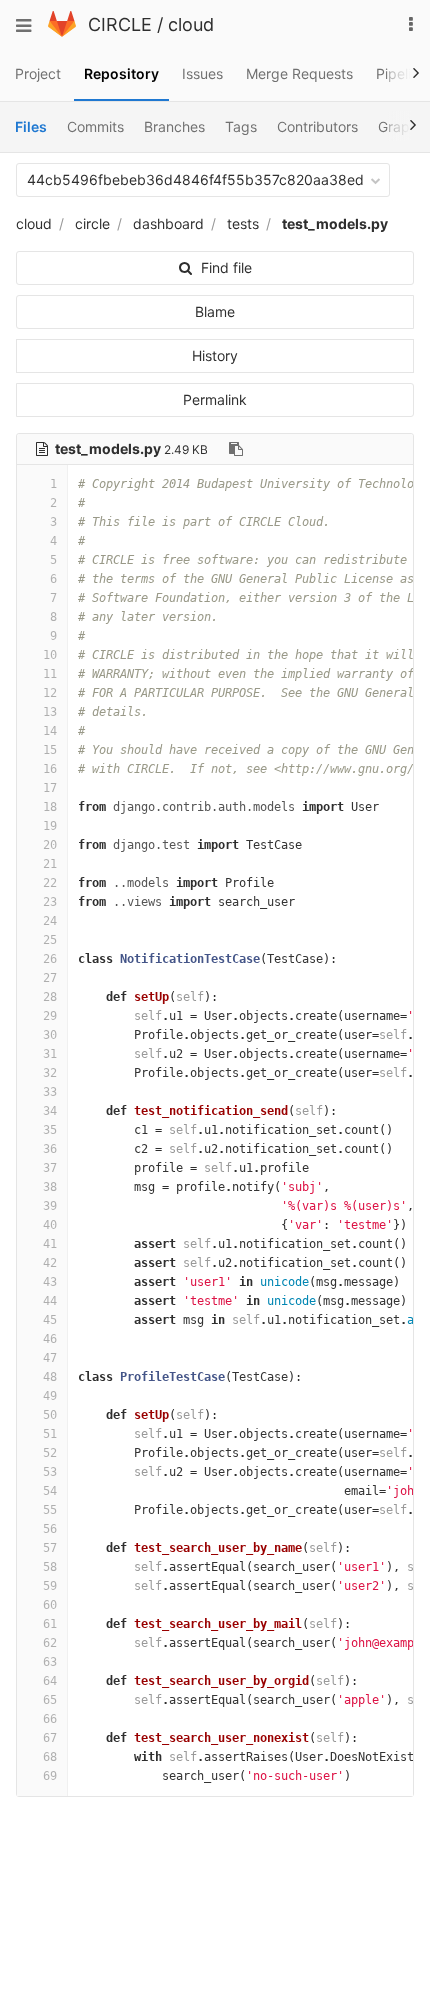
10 (50, 655)
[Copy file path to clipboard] (236, 449)
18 (50, 807)
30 (50, 1035)
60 (50, 1605)
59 (50, 1586)
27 (50, 978)
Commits (95, 126)
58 (50, 1567)
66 (50, 1719)
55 (50, 1510)
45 (50, 1320)
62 (50, 1643)
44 (50, 1301)
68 (50, 1757)
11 (50, 674)
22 (50, 883)
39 (50, 1206)
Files (31, 126)
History (215, 355)
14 (50, 731)
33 (50, 1092)
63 (50, 1662)
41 (50, 1244)
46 (50, 1339)
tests (243, 223)
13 (50, 712)
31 (50, 1054)
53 (50, 1472)
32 (50, 1073)
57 (50, 1548)
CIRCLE (120, 24)
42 (50, 1263)
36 (50, 1149)
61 (50, 1624)
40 (50, 1225)
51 (50, 1434)
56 (50, 1529)
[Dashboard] (62, 31)
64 (50, 1681)
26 (50, 959)
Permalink (215, 399)
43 (50, 1282)
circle (92, 223)
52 (50, 1453)
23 (50, 902)
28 (50, 997)
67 (50, 1738)
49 (50, 1396)
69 (50, 1776)
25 (50, 940)
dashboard (168, 223)
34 (50, 1111)
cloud (191, 24)
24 (50, 921)
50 (50, 1415)
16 (50, 769)
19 (50, 826)
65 (50, 1700)
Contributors (317, 126)
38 (50, 1187)
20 (50, 845)
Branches (174, 126)
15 (50, 750)
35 (50, 1130)
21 (50, 864)
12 (50, 693)
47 (50, 1358)
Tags (241, 126)
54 (50, 1491)
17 (50, 788)
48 (50, 1377)
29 (50, 1016)
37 (50, 1168)
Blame (215, 311)
